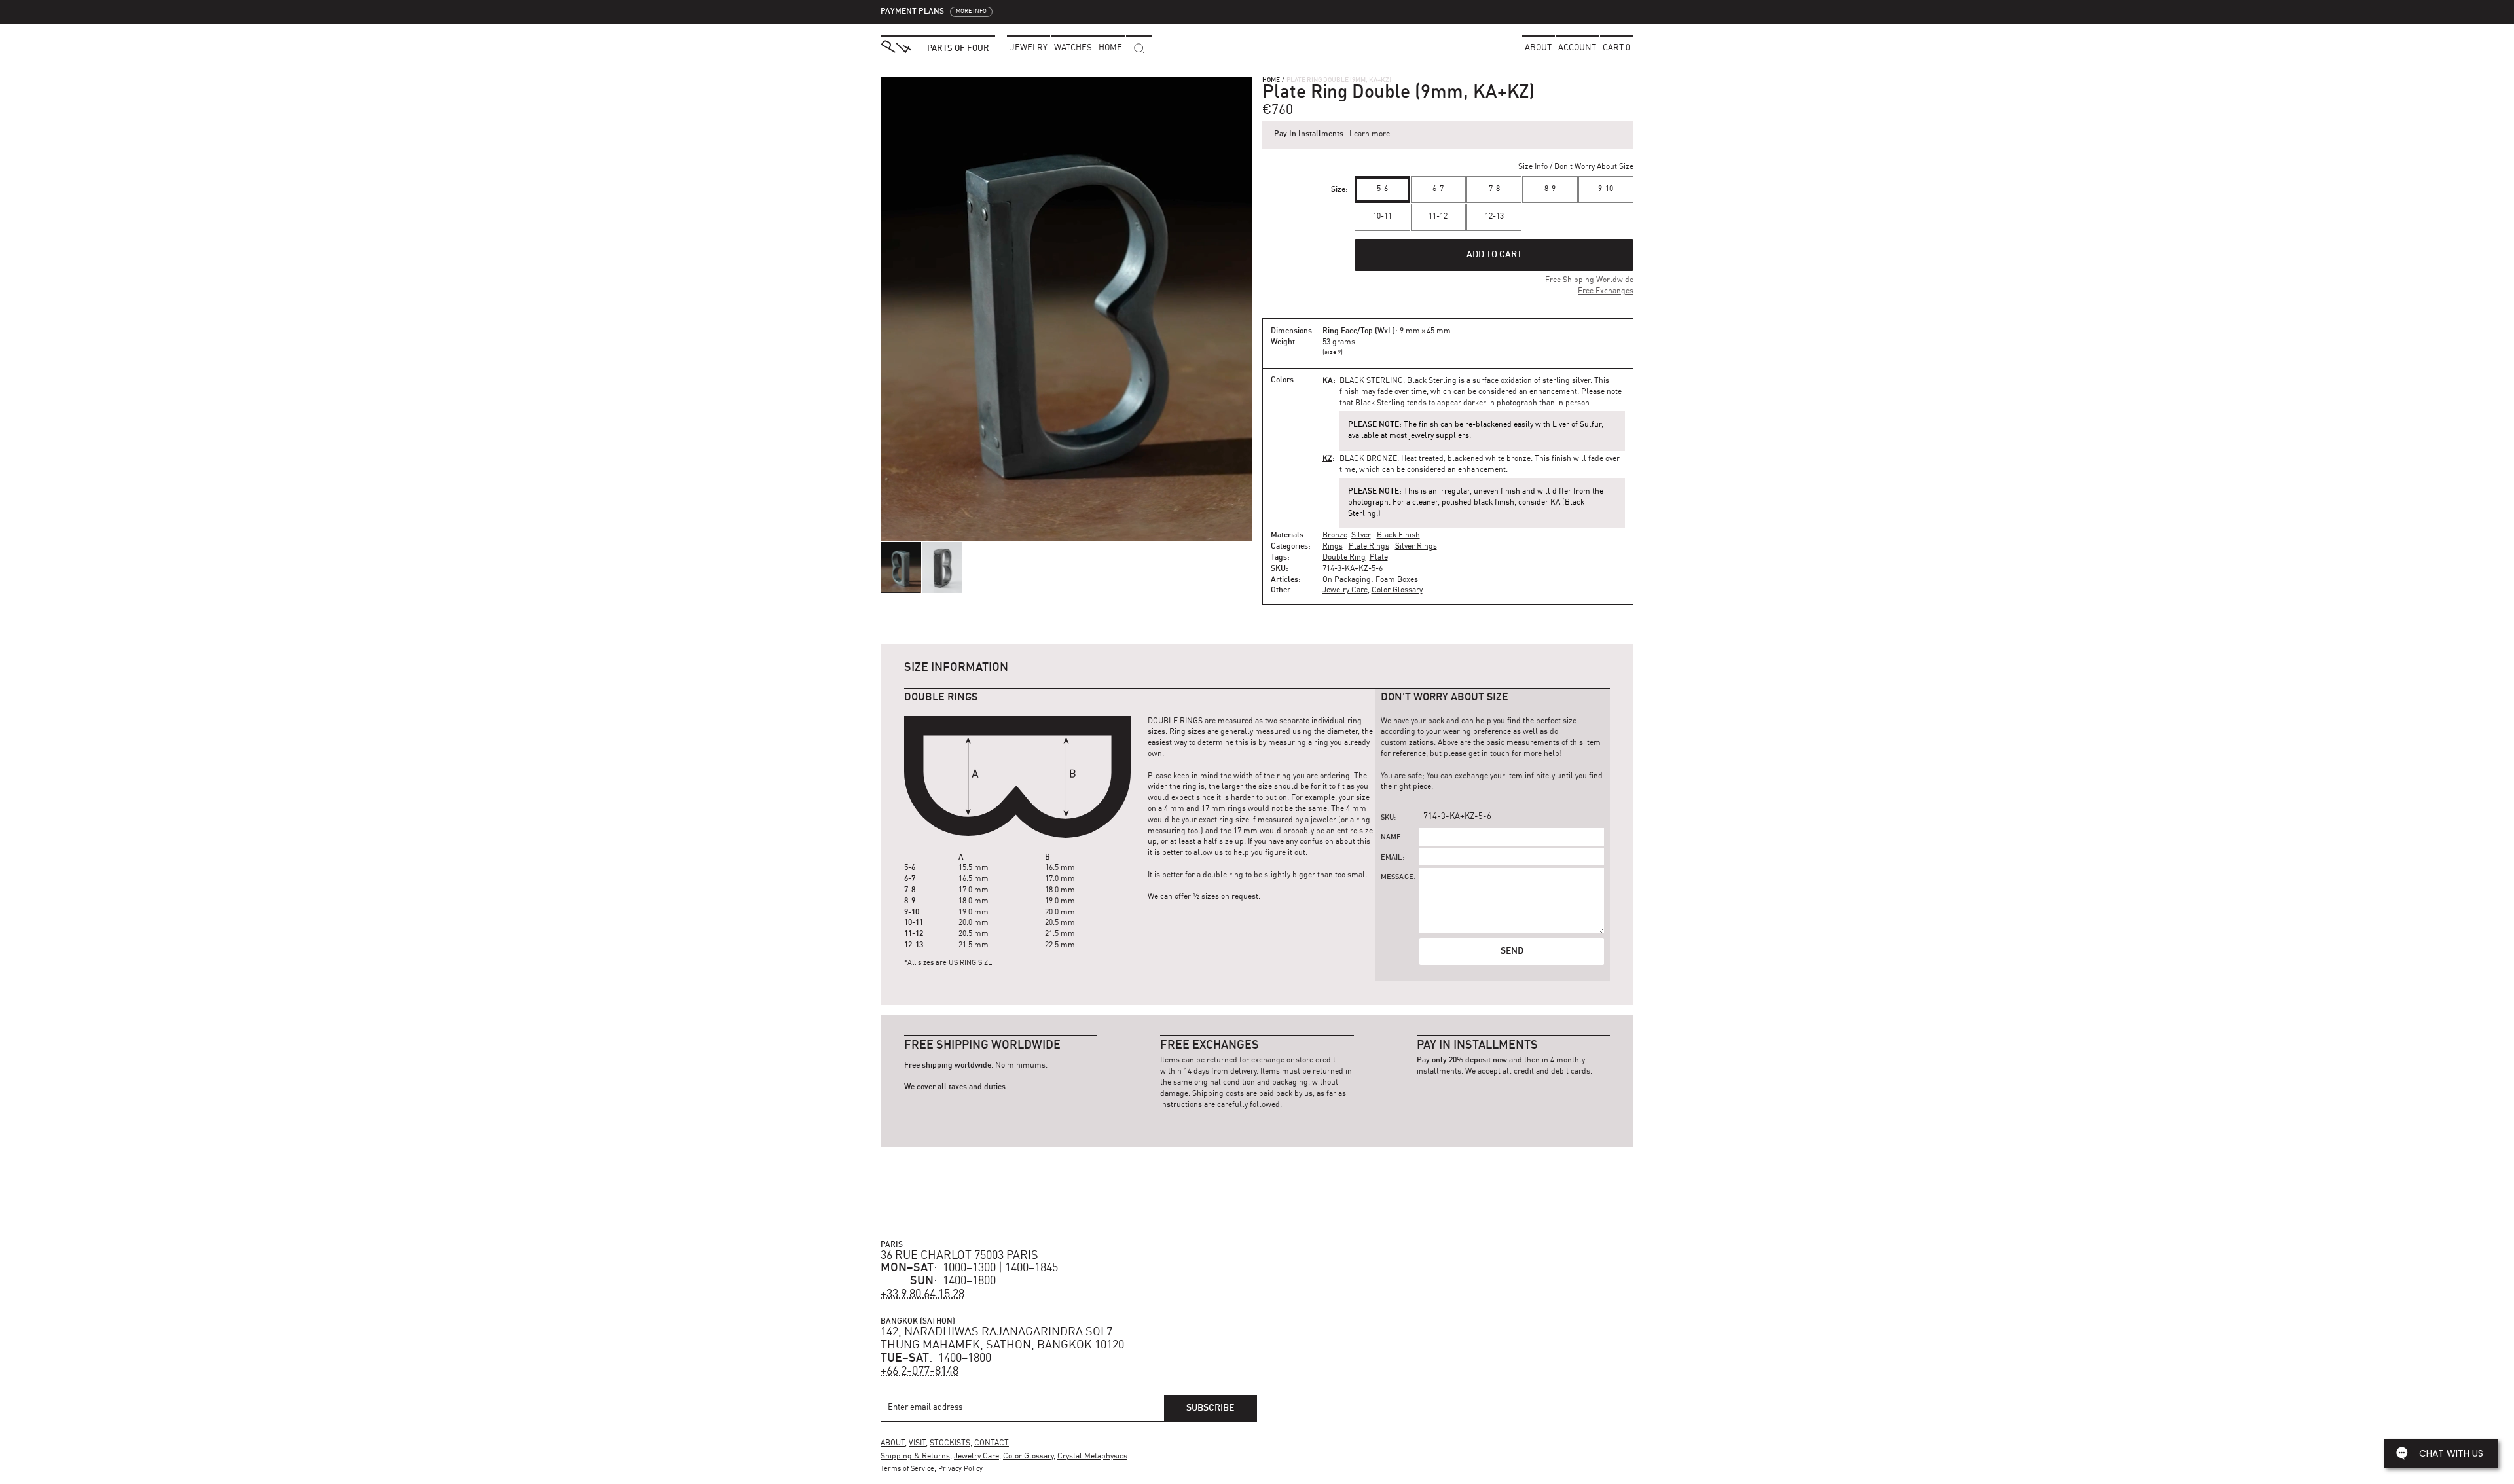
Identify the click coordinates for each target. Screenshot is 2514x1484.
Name (1391, 838)
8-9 (1550, 189)
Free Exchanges (1606, 291)
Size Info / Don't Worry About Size (1576, 167)
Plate (1379, 558)
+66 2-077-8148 (920, 1371)
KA (1328, 380)
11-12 (1438, 217)
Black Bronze (1368, 459)
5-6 (1382, 189)
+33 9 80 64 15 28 (922, 1294)
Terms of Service (907, 1469)
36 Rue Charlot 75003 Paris (959, 1256)
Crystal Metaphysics (1092, 1457)
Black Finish (1398, 535)
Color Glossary (1397, 590)
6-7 (1438, 189)
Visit (917, 1443)
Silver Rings (1416, 547)
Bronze (1335, 535)
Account (1577, 48)
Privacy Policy (960, 1469)
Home (1271, 80)
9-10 (1606, 189)
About (1538, 48)
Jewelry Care (1345, 590)
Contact (992, 1443)
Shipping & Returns (915, 1457)
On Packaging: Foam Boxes (1370, 580)
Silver (1361, 535)
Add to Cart (1494, 255)
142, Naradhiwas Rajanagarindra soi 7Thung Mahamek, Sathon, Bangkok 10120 (1002, 1339)
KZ (1327, 458)
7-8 (1494, 189)
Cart (1616, 48)
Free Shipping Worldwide (1589, 280)
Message (1397, 878)
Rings (1333, 547)
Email (1392, 858)
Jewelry (1029, 48)
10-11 (1382, 217)
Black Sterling (1371, 381)
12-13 (1494, 217)
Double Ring (1344, 558)
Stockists (950, 1443)
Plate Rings (1369, 547)
